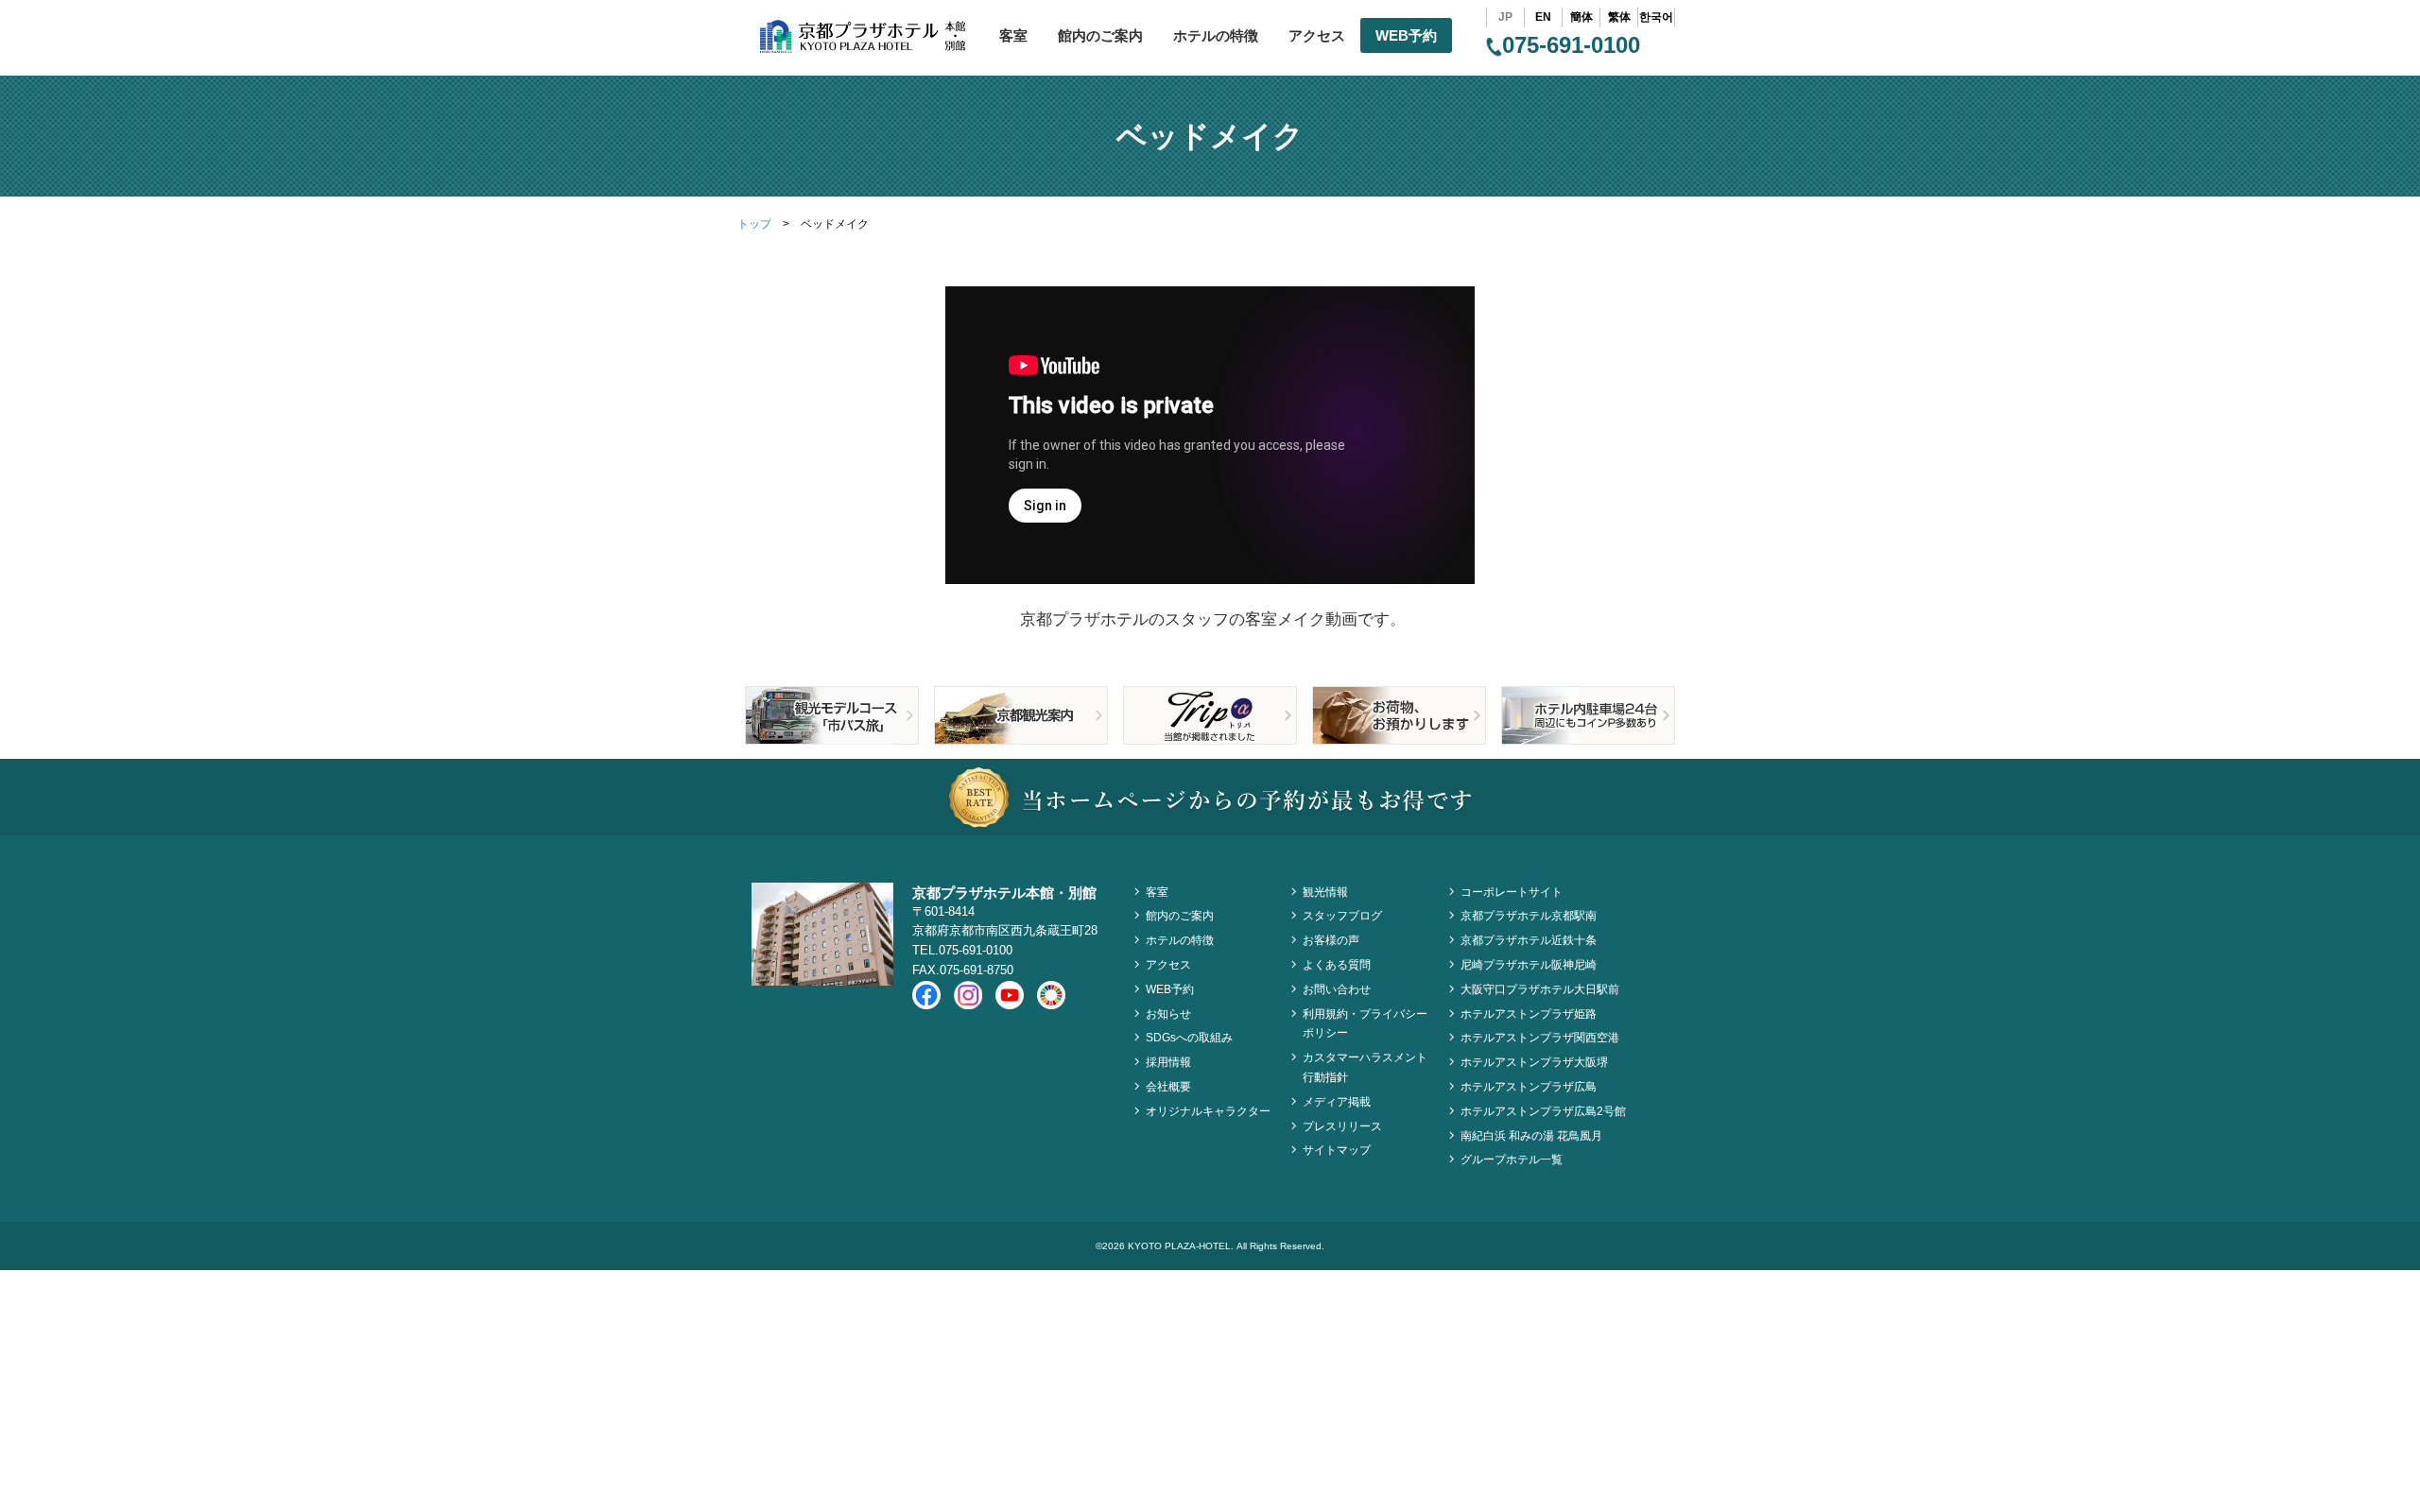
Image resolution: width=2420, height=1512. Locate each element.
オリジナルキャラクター (1208, 1111)
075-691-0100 (1571, 45)
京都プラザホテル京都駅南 (1529, 916)
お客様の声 (1331, 940)
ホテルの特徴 (1216, 35)
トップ (754, 224)
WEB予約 (1406, 35)
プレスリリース (1342, 1126)
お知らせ (1168, 1014)
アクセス (1317, 35)
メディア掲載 (1337, 1102)
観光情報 (1325, 892)
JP (1505, 17)
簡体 (1582, 17)
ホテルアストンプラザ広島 (1529, 1087)
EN (1543, 17)
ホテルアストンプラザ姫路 (1529, 1014)
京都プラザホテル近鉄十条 (1529, 940)
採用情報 (1168, 1062)
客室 (1013, 35)
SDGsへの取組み (1189, 1038)
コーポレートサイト (1512, 892)
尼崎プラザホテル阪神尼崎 (1529, 965)
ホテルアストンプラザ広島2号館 (1543, 1111)
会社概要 (1168, 1087)
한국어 (1656, 17)
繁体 (1619, 17)
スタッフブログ (1342, 916)
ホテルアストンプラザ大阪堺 (1534, 1062)
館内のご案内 (1100, 35)
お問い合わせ (1337, 989)
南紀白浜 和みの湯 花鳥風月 (1531, 1136)
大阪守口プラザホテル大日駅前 (1540, 989)
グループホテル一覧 (1512, 1160)
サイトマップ (1337, 1150)
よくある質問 (1337, 965)
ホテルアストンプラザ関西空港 (1540, 1038)
